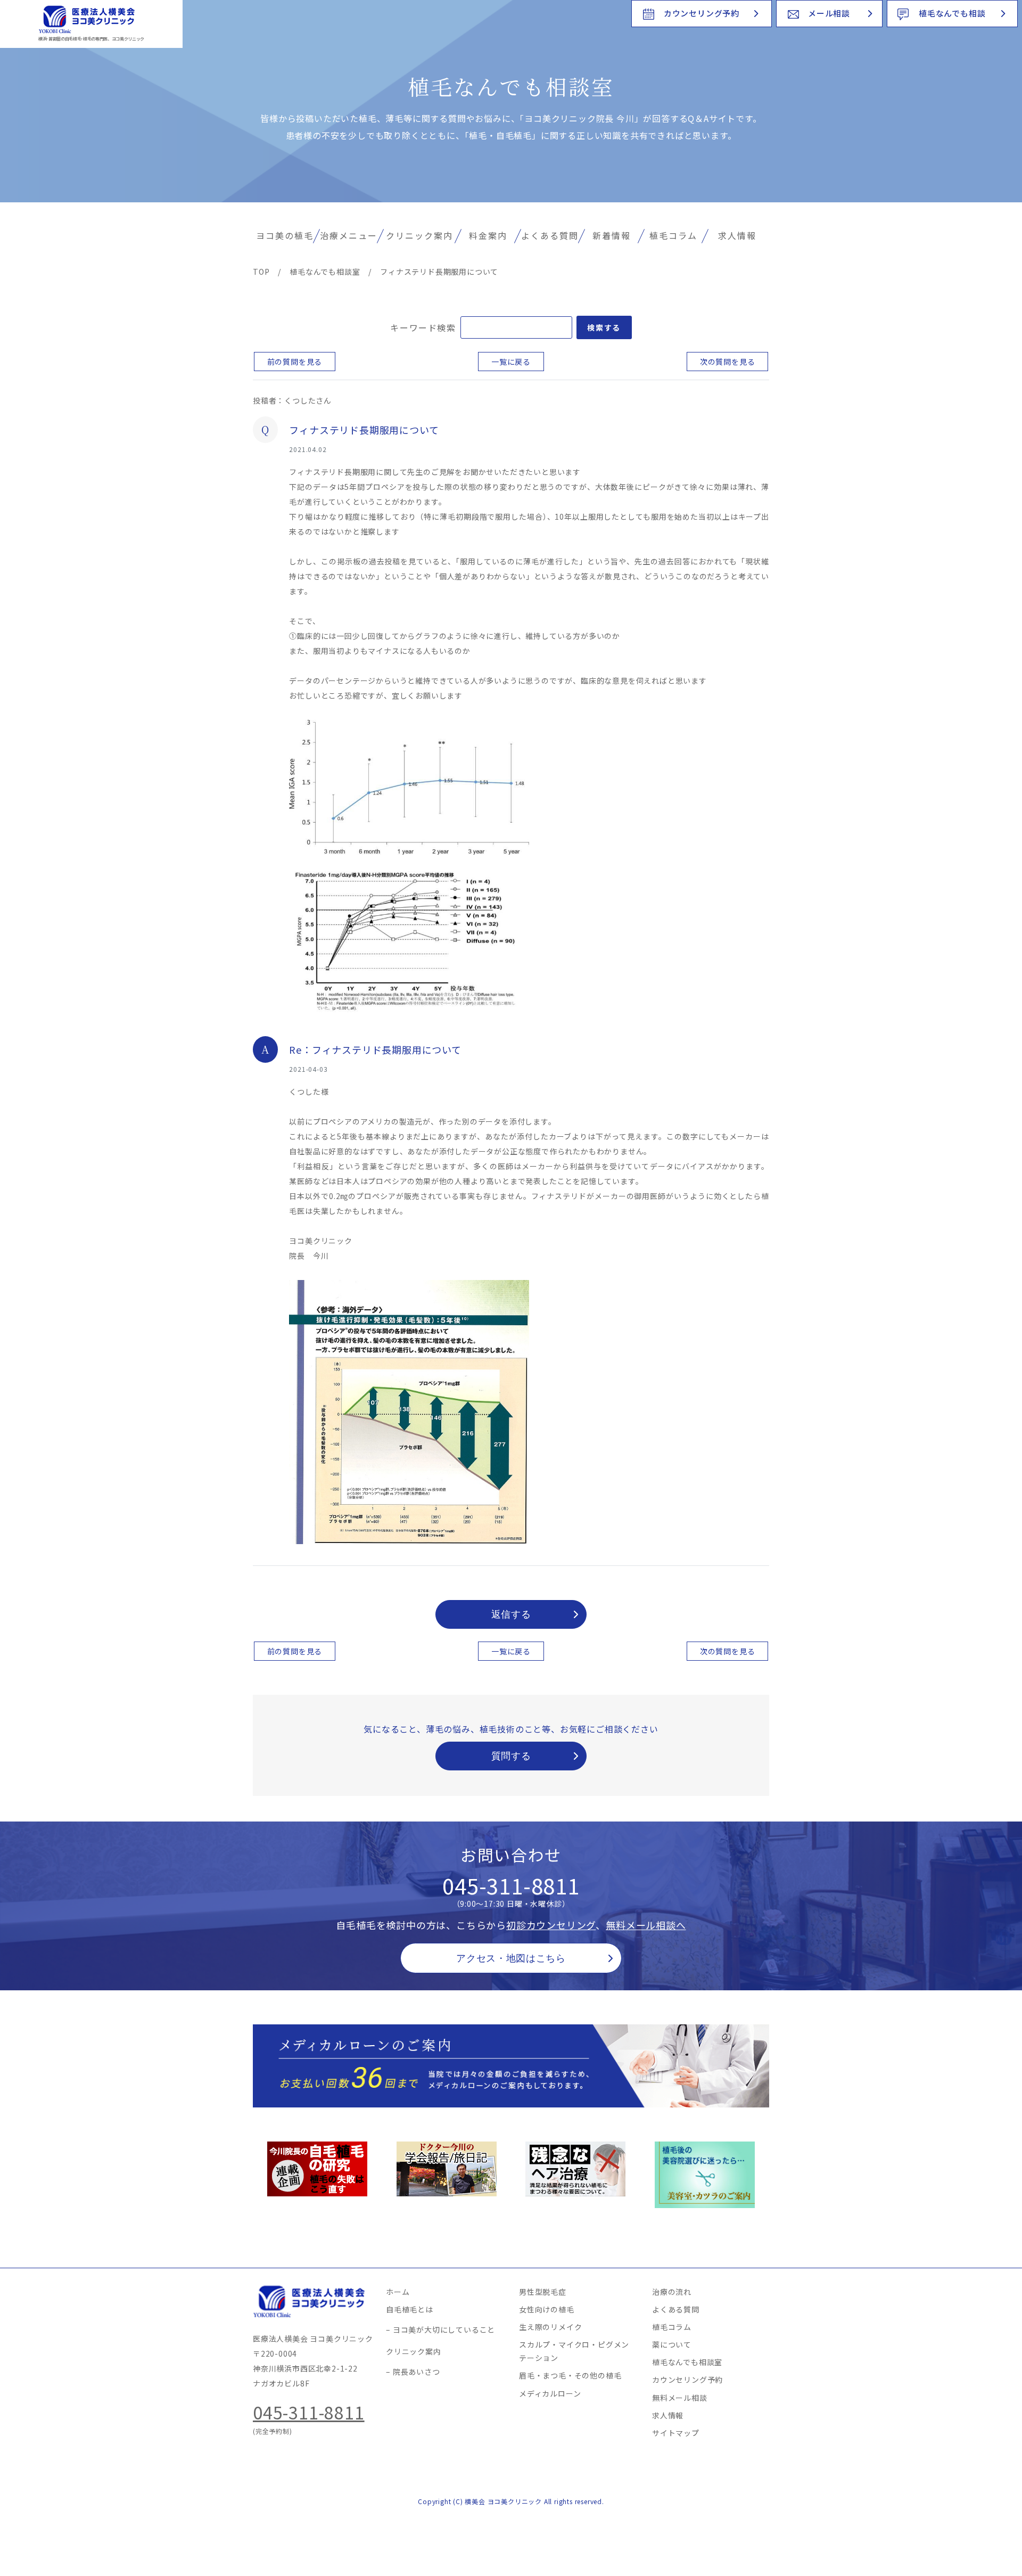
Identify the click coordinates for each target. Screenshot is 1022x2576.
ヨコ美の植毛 (285, 235)
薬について (672, 2344)
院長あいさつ (417, 2372)
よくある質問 (550, 235)
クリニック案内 (419, 235)
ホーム (398, 2292)
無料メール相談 (680, 2398)
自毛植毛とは (410, 2309)
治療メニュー (349, 235)
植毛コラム (673, 235)
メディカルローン (550, 2393)
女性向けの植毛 (547, 2309)
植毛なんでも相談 (952, 13)
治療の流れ (672, 2292)
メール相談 (829, 13)
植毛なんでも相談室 (687, 2362)
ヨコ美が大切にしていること (444, 2329)
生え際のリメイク (550, 2327)
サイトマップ (676, 2433)
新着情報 (612, 235)
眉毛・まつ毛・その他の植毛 (570, 2375)
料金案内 (488, 235)
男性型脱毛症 (543, 2292)
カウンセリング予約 (702, 13)
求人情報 (737, 235)
